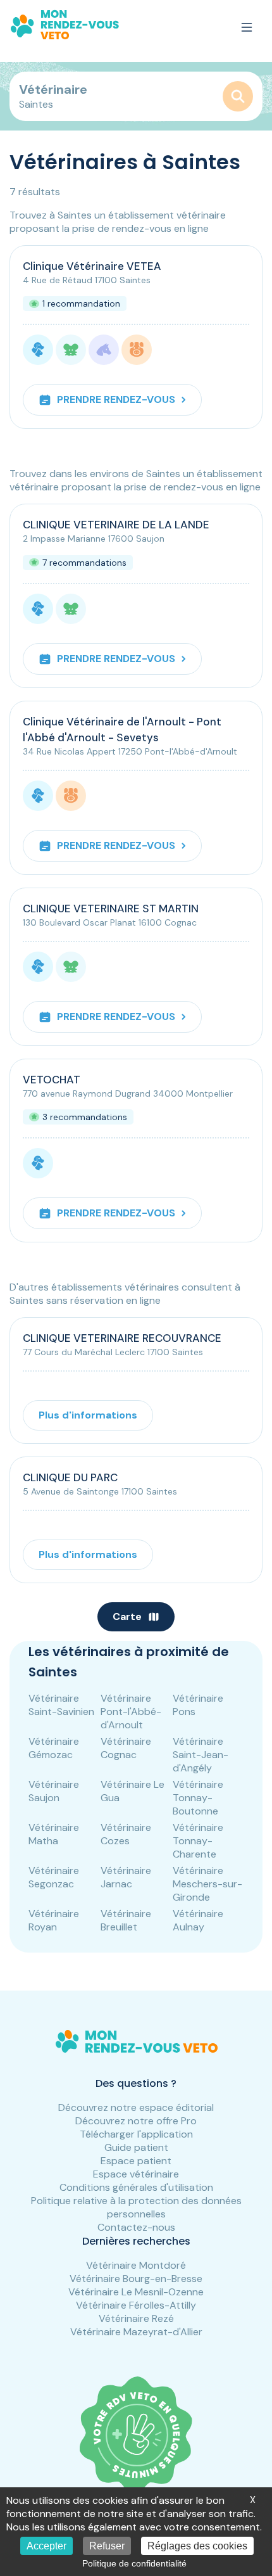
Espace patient (136, 2161)
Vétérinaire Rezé (136, 2318)
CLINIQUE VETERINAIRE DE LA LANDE (116, 525)
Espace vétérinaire (136, 2174)
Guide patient (136, 2147)
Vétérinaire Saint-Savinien (61, 1705)
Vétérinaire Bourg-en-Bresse (136, 2279)
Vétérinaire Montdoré (136, 2265)
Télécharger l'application (136, 2134)
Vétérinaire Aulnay (198, 1920)
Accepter (46, 2546)
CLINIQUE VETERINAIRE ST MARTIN (111, 909)
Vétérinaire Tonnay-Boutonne (198, 1798)
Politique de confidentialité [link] (134, 2563)
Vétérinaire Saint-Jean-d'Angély (201, 1755)
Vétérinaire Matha (54, 1834)
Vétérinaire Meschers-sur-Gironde (207, 1884)
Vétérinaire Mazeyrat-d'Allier (136, 2332)
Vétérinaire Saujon (54, 1791)
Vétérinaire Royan (54, 1920)
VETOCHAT (52, 1080)
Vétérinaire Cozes (126, 1834)
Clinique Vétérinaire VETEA (92, 266)
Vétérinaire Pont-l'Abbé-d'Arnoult (131, 1712)
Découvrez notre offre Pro (136, 2121)
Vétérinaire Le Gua (133, 1791)
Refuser (107, 2546)
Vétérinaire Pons (198, 1705)
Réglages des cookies (197, 2546)
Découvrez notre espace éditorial (136, 2107)
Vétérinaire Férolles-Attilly (136, 2305)
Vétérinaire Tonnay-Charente (198, 1841)
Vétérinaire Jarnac (126, 1877)
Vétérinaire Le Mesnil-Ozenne (136, 2292)
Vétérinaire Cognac (126, 1748)
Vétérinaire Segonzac (54, 1877)
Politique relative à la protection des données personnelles (136, 2207)
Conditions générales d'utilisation (136, 2187)
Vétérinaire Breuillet (126, 1920)
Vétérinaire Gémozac (54, 1748)
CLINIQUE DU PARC (70, 1477)
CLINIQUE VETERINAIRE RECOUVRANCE (122, 1338)
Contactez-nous (136, 2227)
